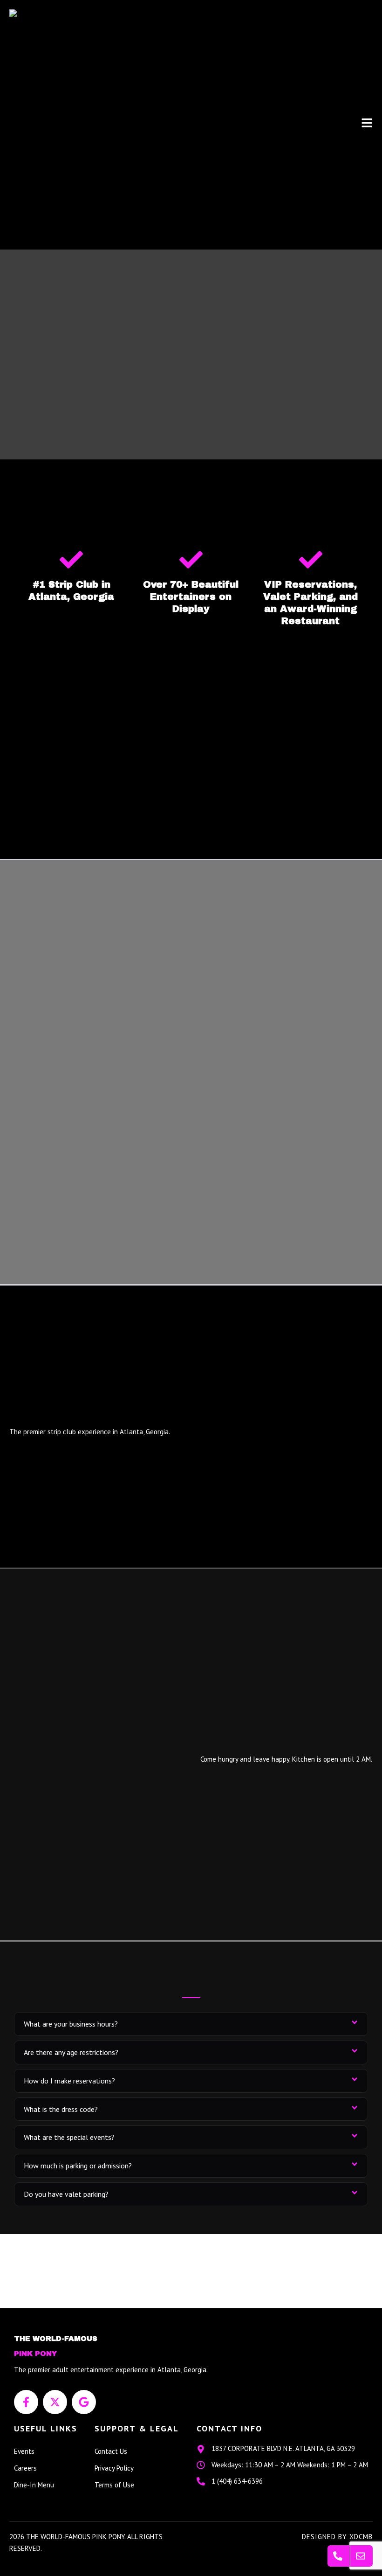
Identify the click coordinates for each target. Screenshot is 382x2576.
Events (24, 2451)
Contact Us (111, 2451)
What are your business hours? (71, 2024)
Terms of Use (114, 2485)
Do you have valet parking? (66, 2194)
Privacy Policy (114, 2468)
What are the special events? (69, 2137)
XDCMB (361, 2537)
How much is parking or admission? (78, 2166)
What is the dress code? (61, 2109)
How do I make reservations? (69, 2081)
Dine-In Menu (34, 2485)
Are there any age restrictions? (71, 2052)
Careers (25, 2468)
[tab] (191, 2024)
